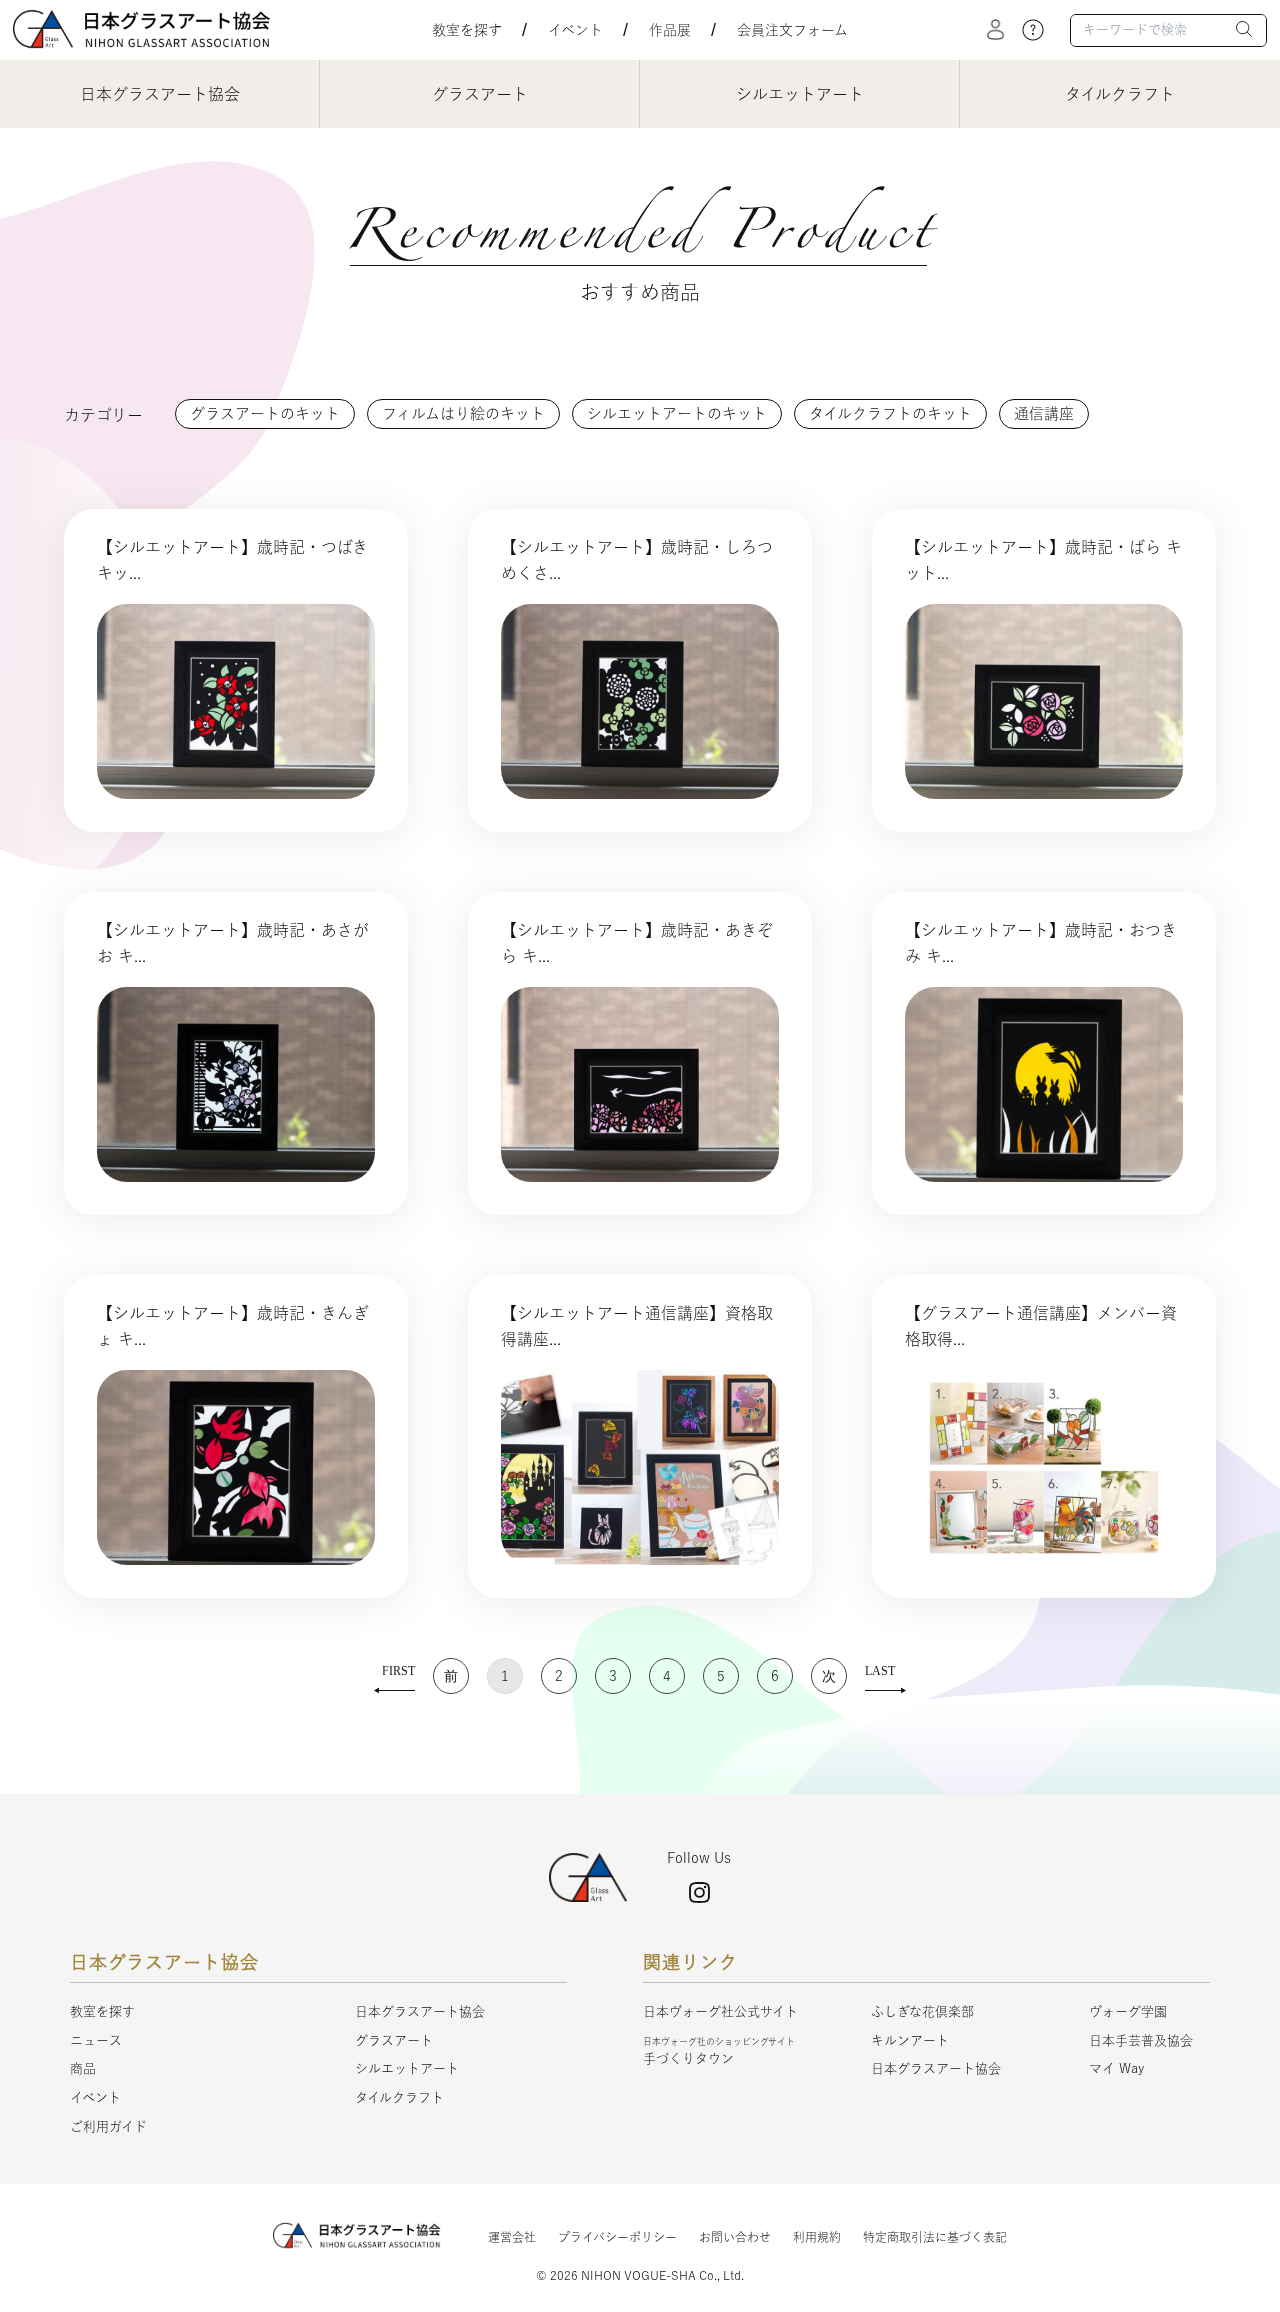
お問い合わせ (735, 2237)
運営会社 (512, 2237)
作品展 (670, 30)
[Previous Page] (451, 1676)
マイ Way (1116, 2068)
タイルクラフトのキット (890, 413)
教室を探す (467, 30)
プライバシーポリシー (617, 2237)
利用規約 (817, 2237)
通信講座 (1044, 413)
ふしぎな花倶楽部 (922, 2011)
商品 (83, 2068)
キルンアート (910, 2040)
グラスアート (394, 2040)
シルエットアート (407, 2068)
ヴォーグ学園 (1128, 2011)
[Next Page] (829, 1676)
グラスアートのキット (265, 413)
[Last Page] (885, 1676)
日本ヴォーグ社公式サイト (720, 2011)
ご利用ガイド (108, 2126)
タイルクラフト (399, 2097)
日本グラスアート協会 (420, 2011)
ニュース (96, 2040)
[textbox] (1168, 30)
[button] (1245, 31)
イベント (575, 30)
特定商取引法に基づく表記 (935, 2237)
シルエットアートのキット (677, 413)
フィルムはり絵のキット (463, 413)
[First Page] (394, 1676)
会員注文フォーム (792, 30)
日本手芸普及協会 (1141, 2040)
